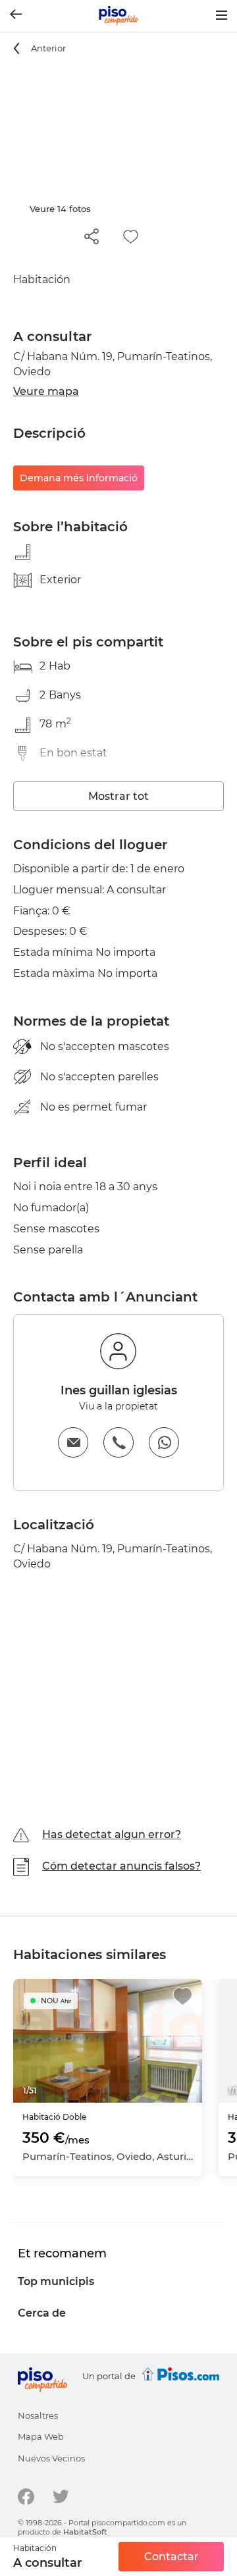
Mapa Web (41, 2436)
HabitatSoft (85, 2532)
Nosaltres (38, 2415)
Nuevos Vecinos (51, 2458)
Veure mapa (46, 391)
